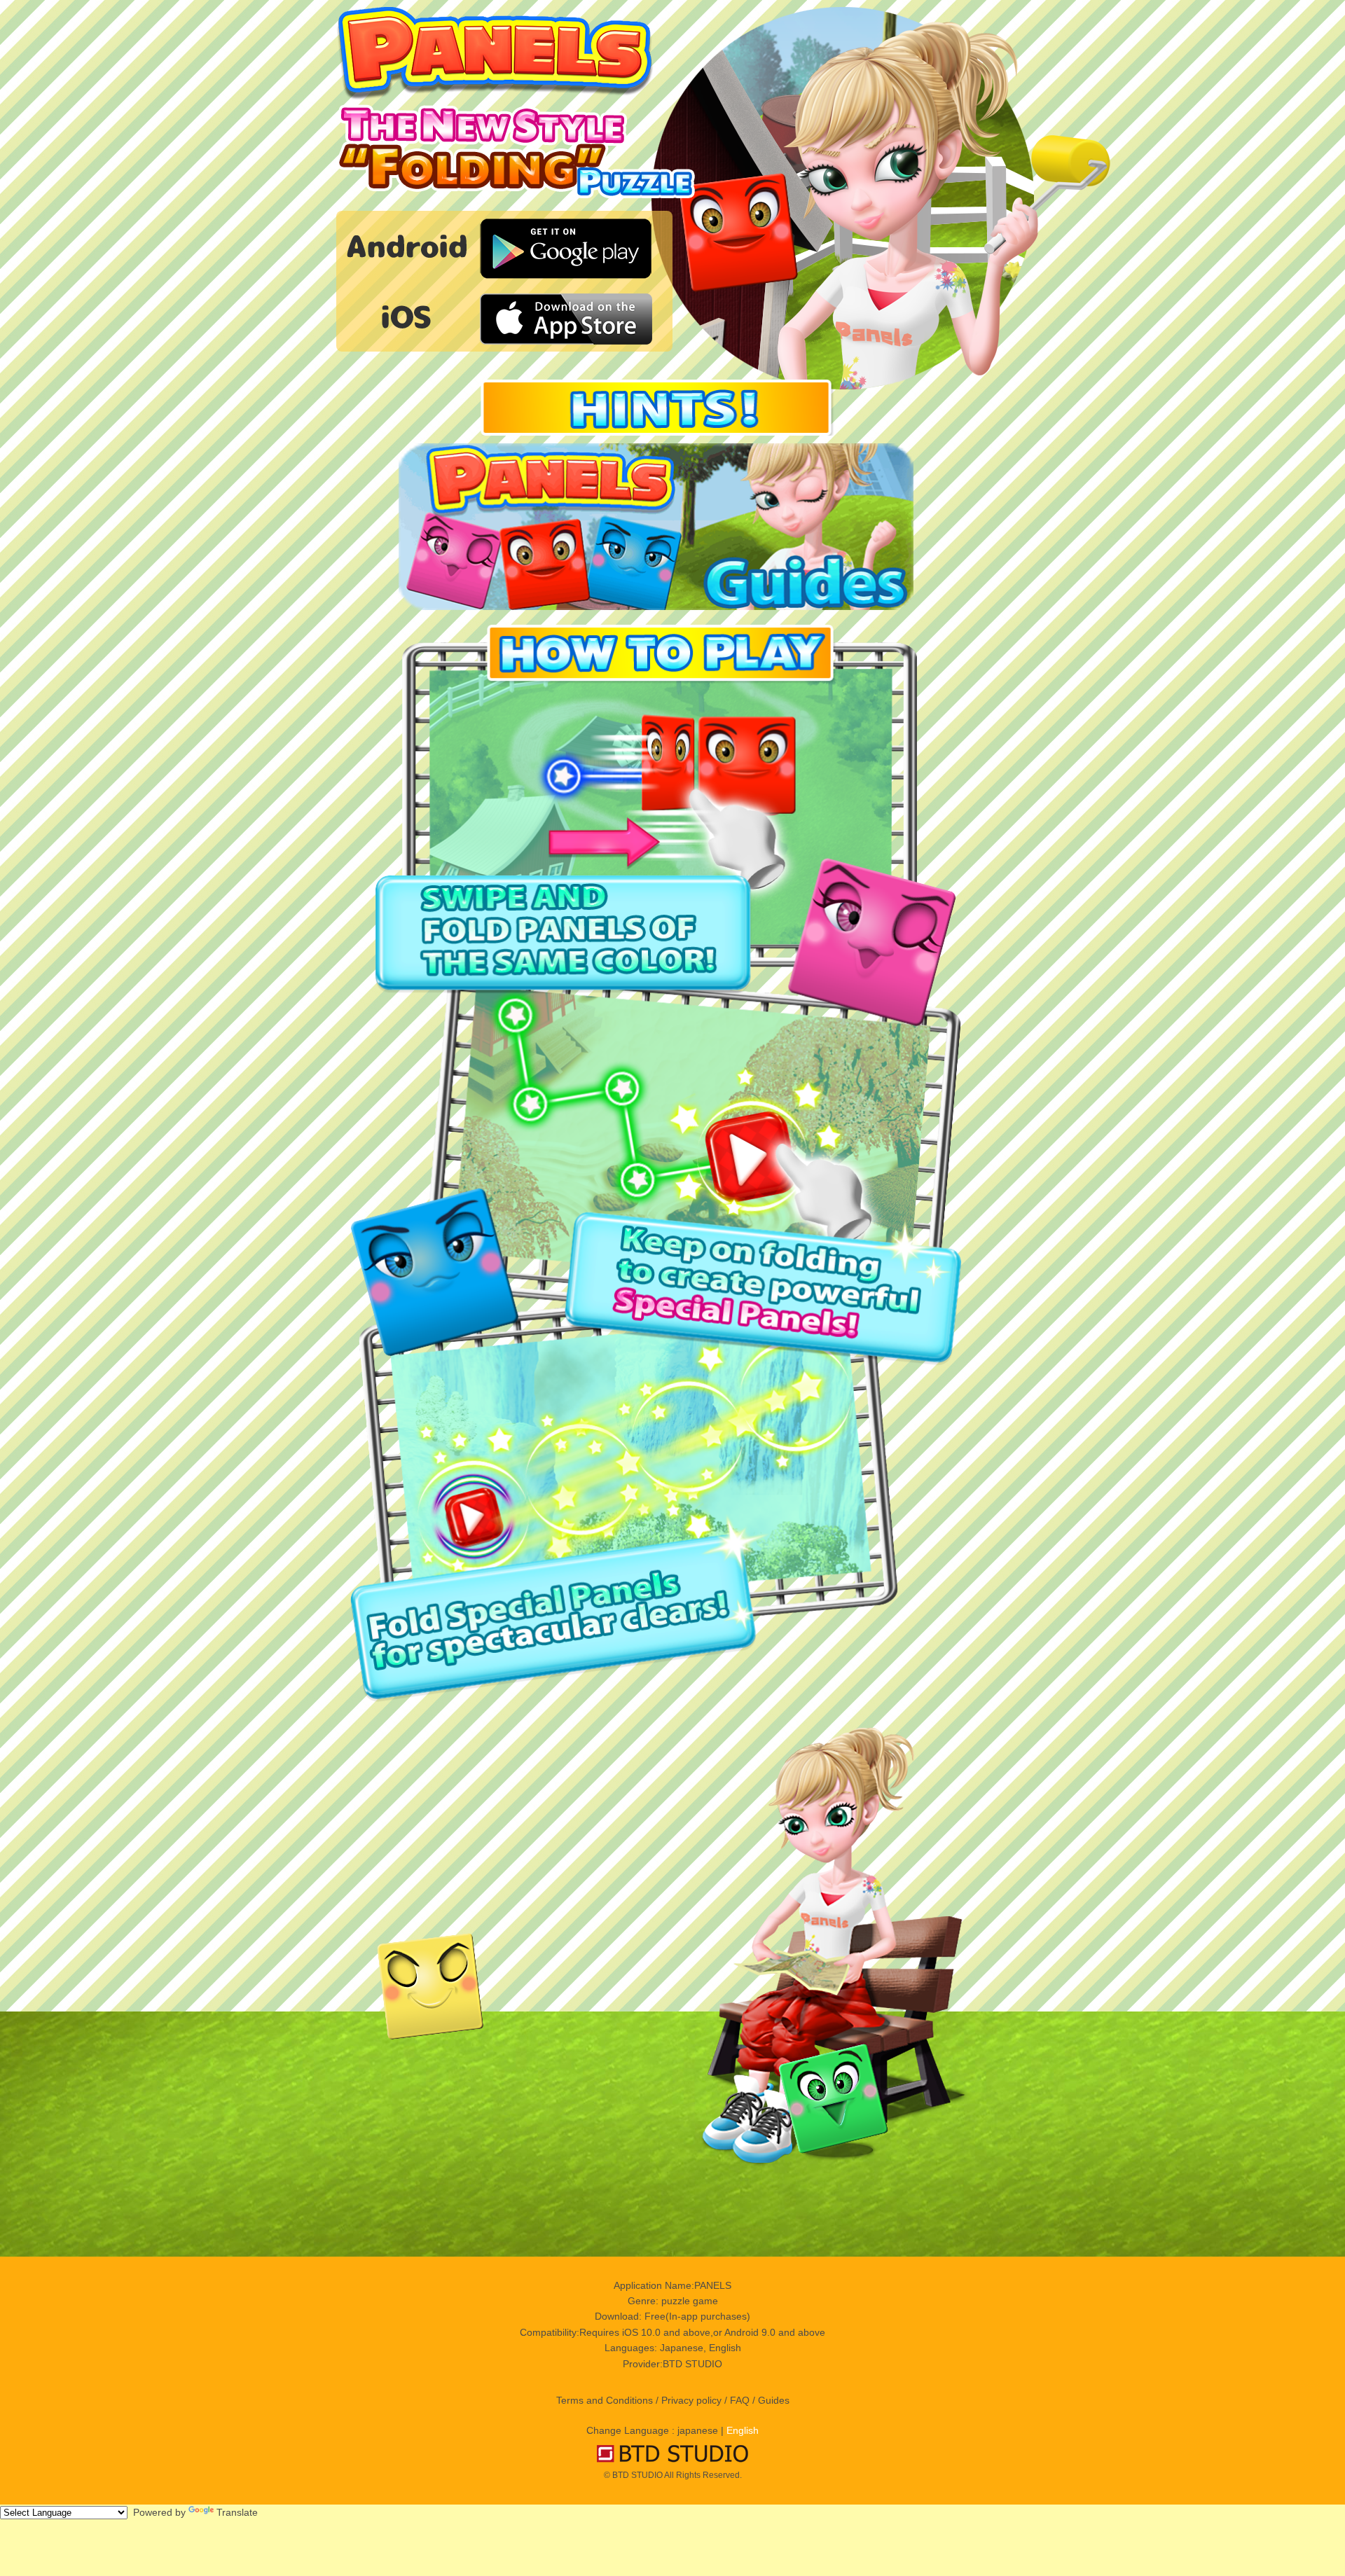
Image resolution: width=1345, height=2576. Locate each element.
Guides (774, 2400)
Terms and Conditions (605, 2400)
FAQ (740, 2400)
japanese (698, 2430)
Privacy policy (691, 2400)
